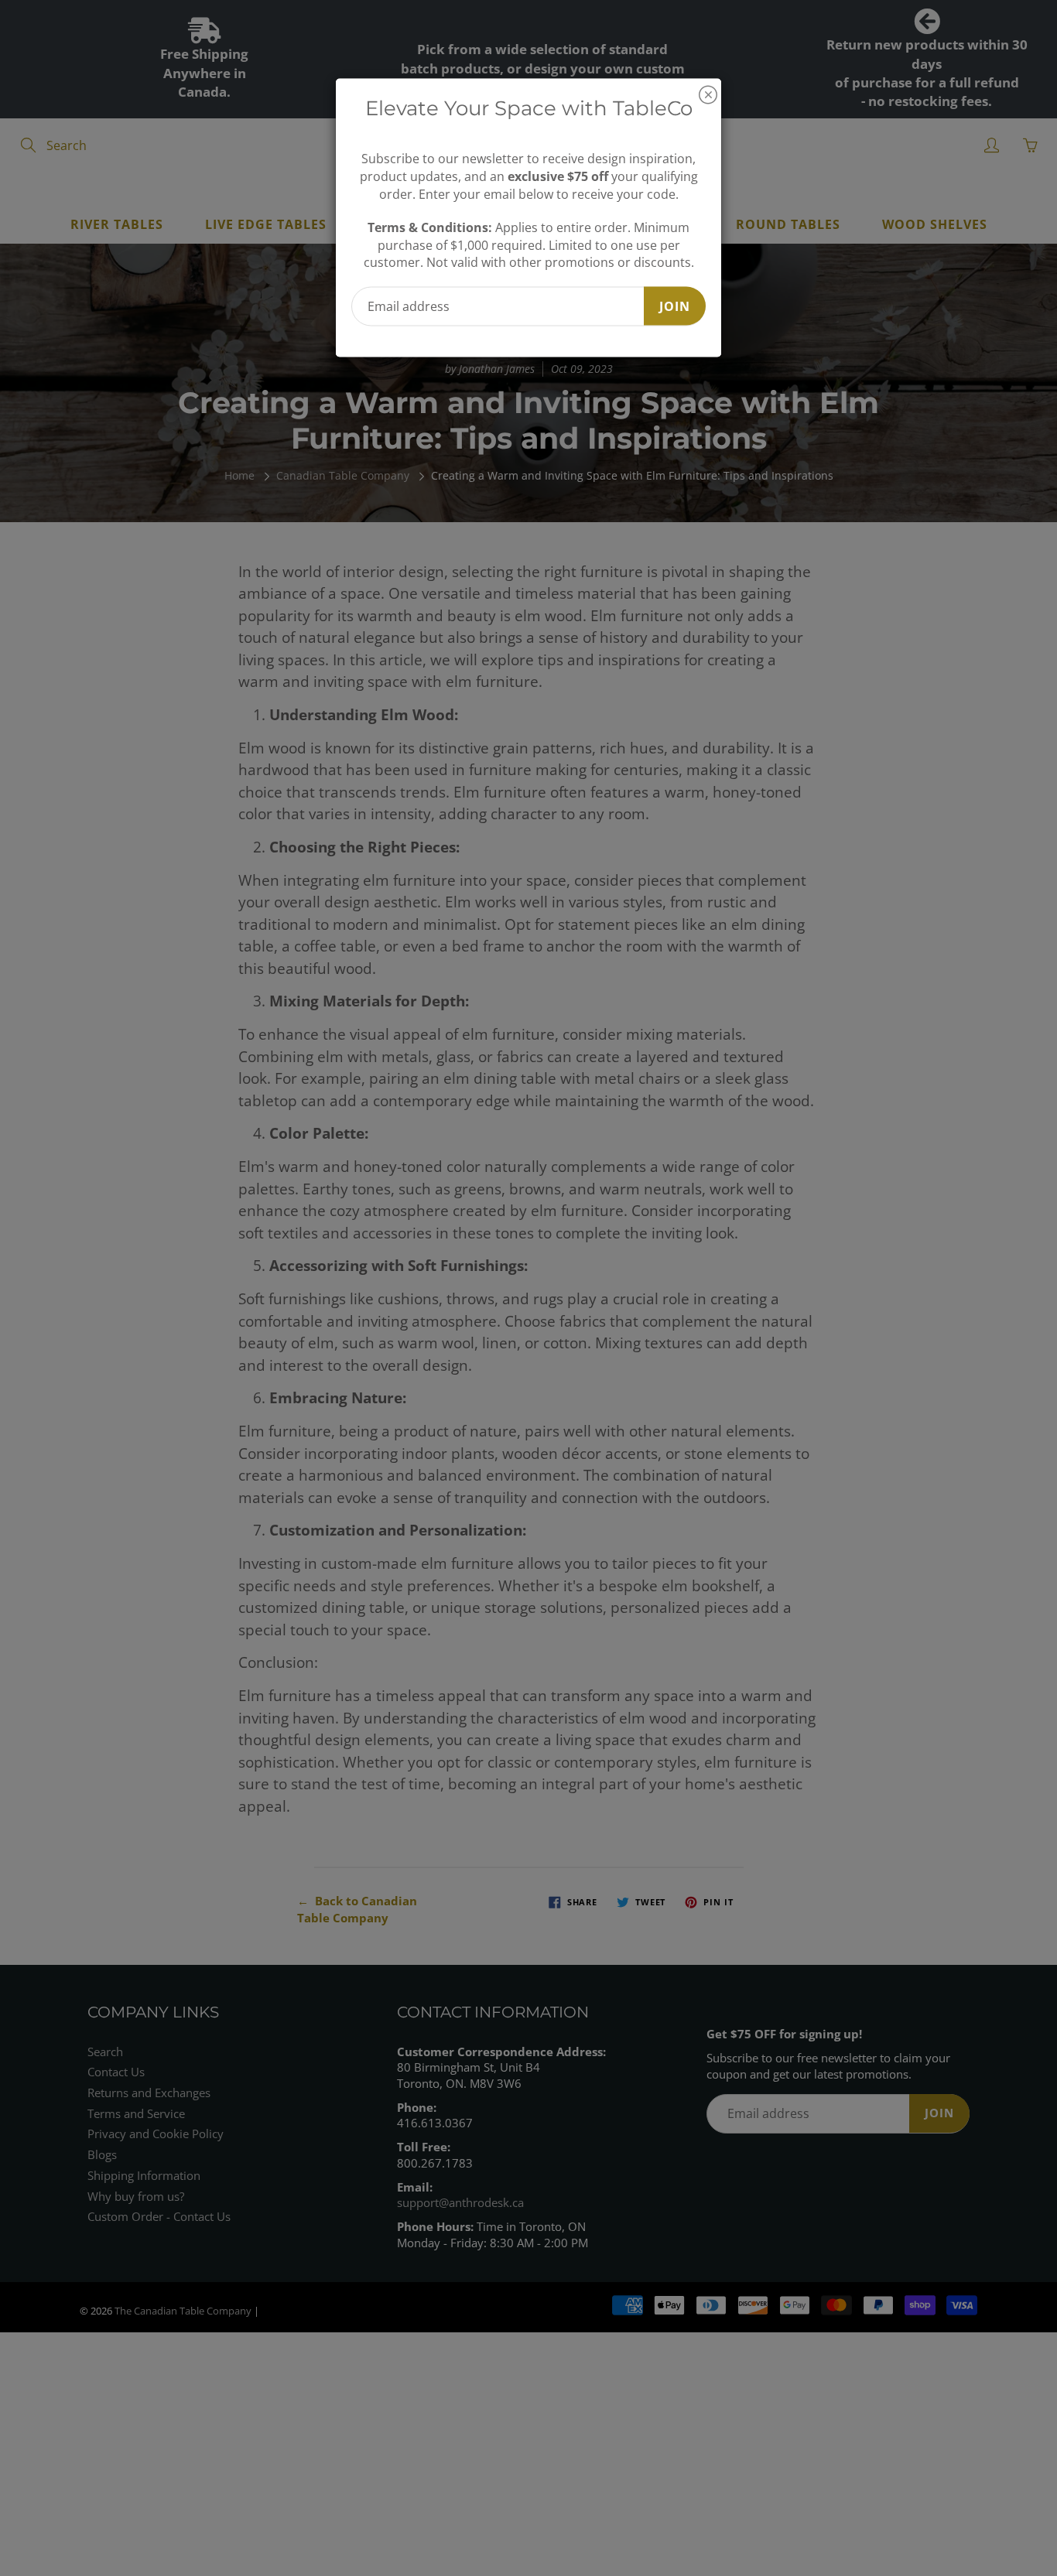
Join (675, 306)
